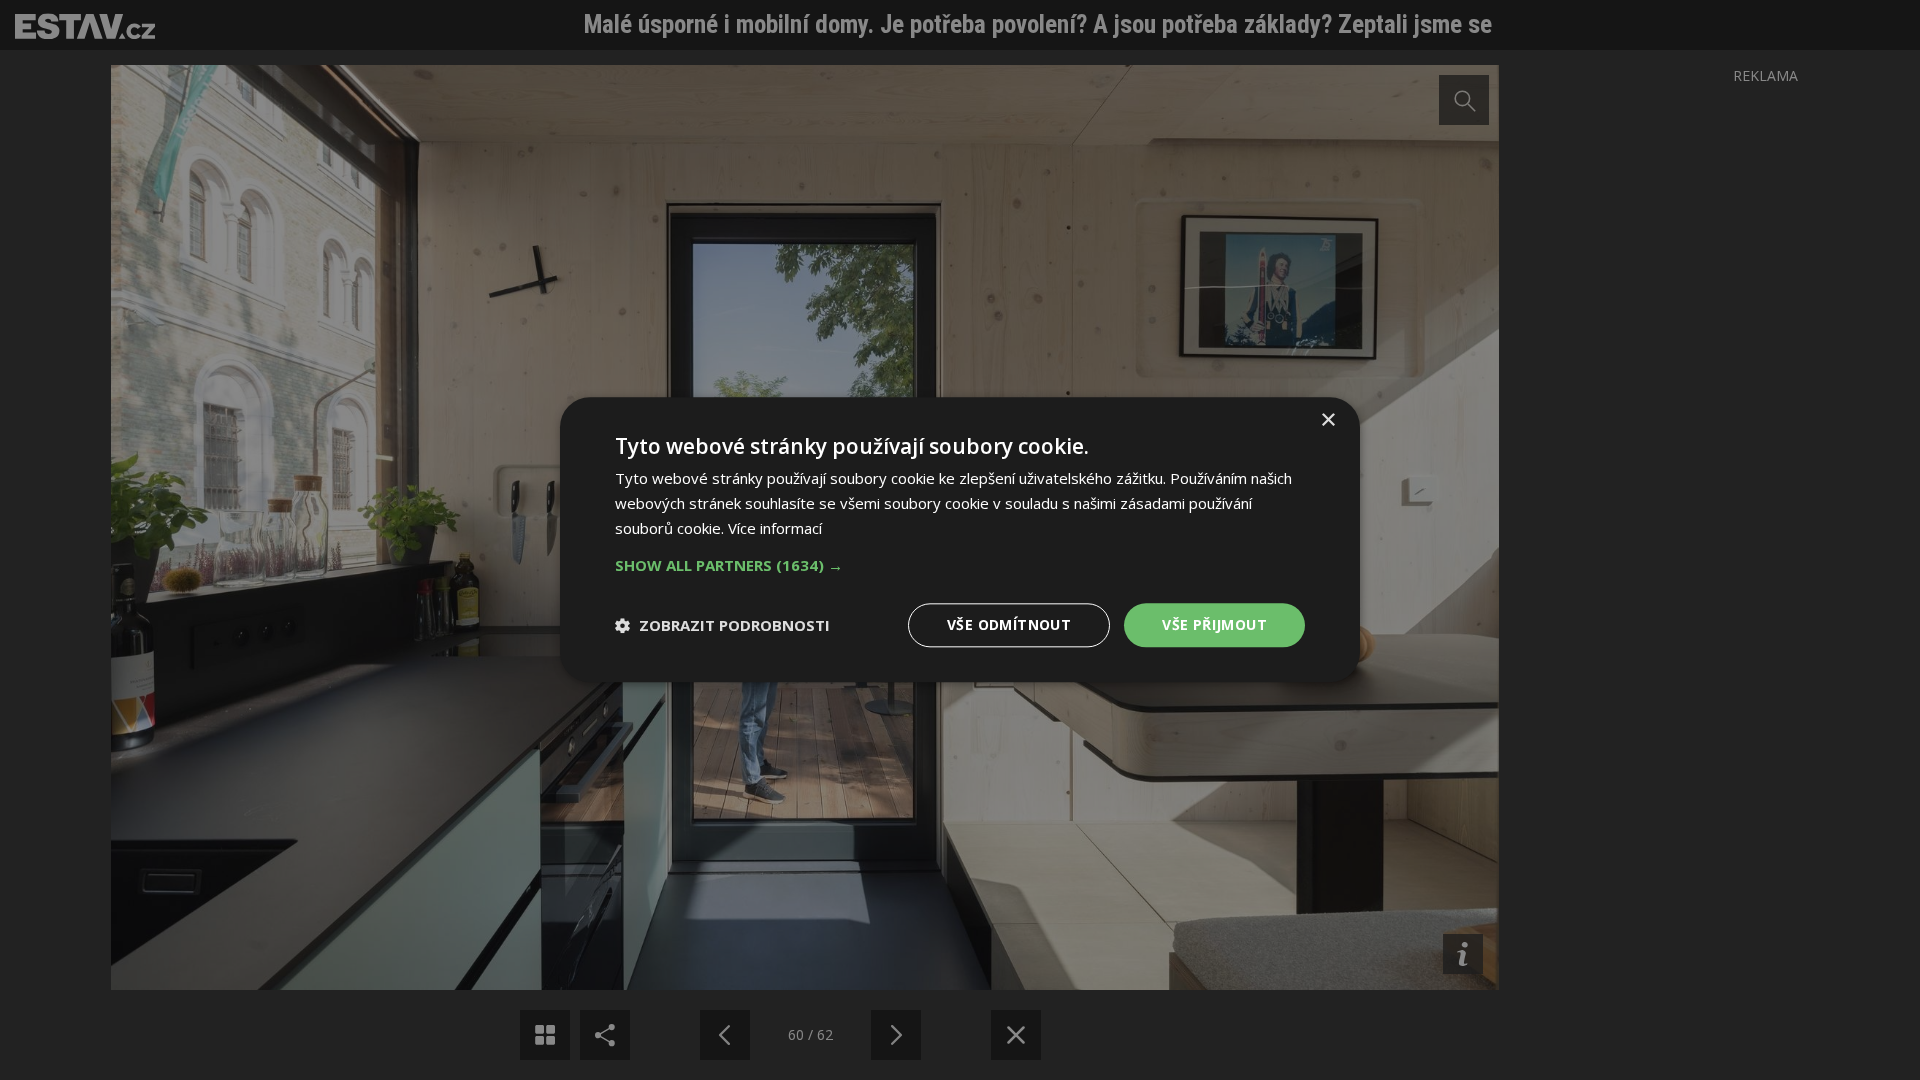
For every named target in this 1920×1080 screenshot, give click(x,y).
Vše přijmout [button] (1214, 624)
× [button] (1327, 420)
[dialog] (960, 540)
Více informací (775, 528)
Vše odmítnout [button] (1009, 624)
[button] (960, 565)
